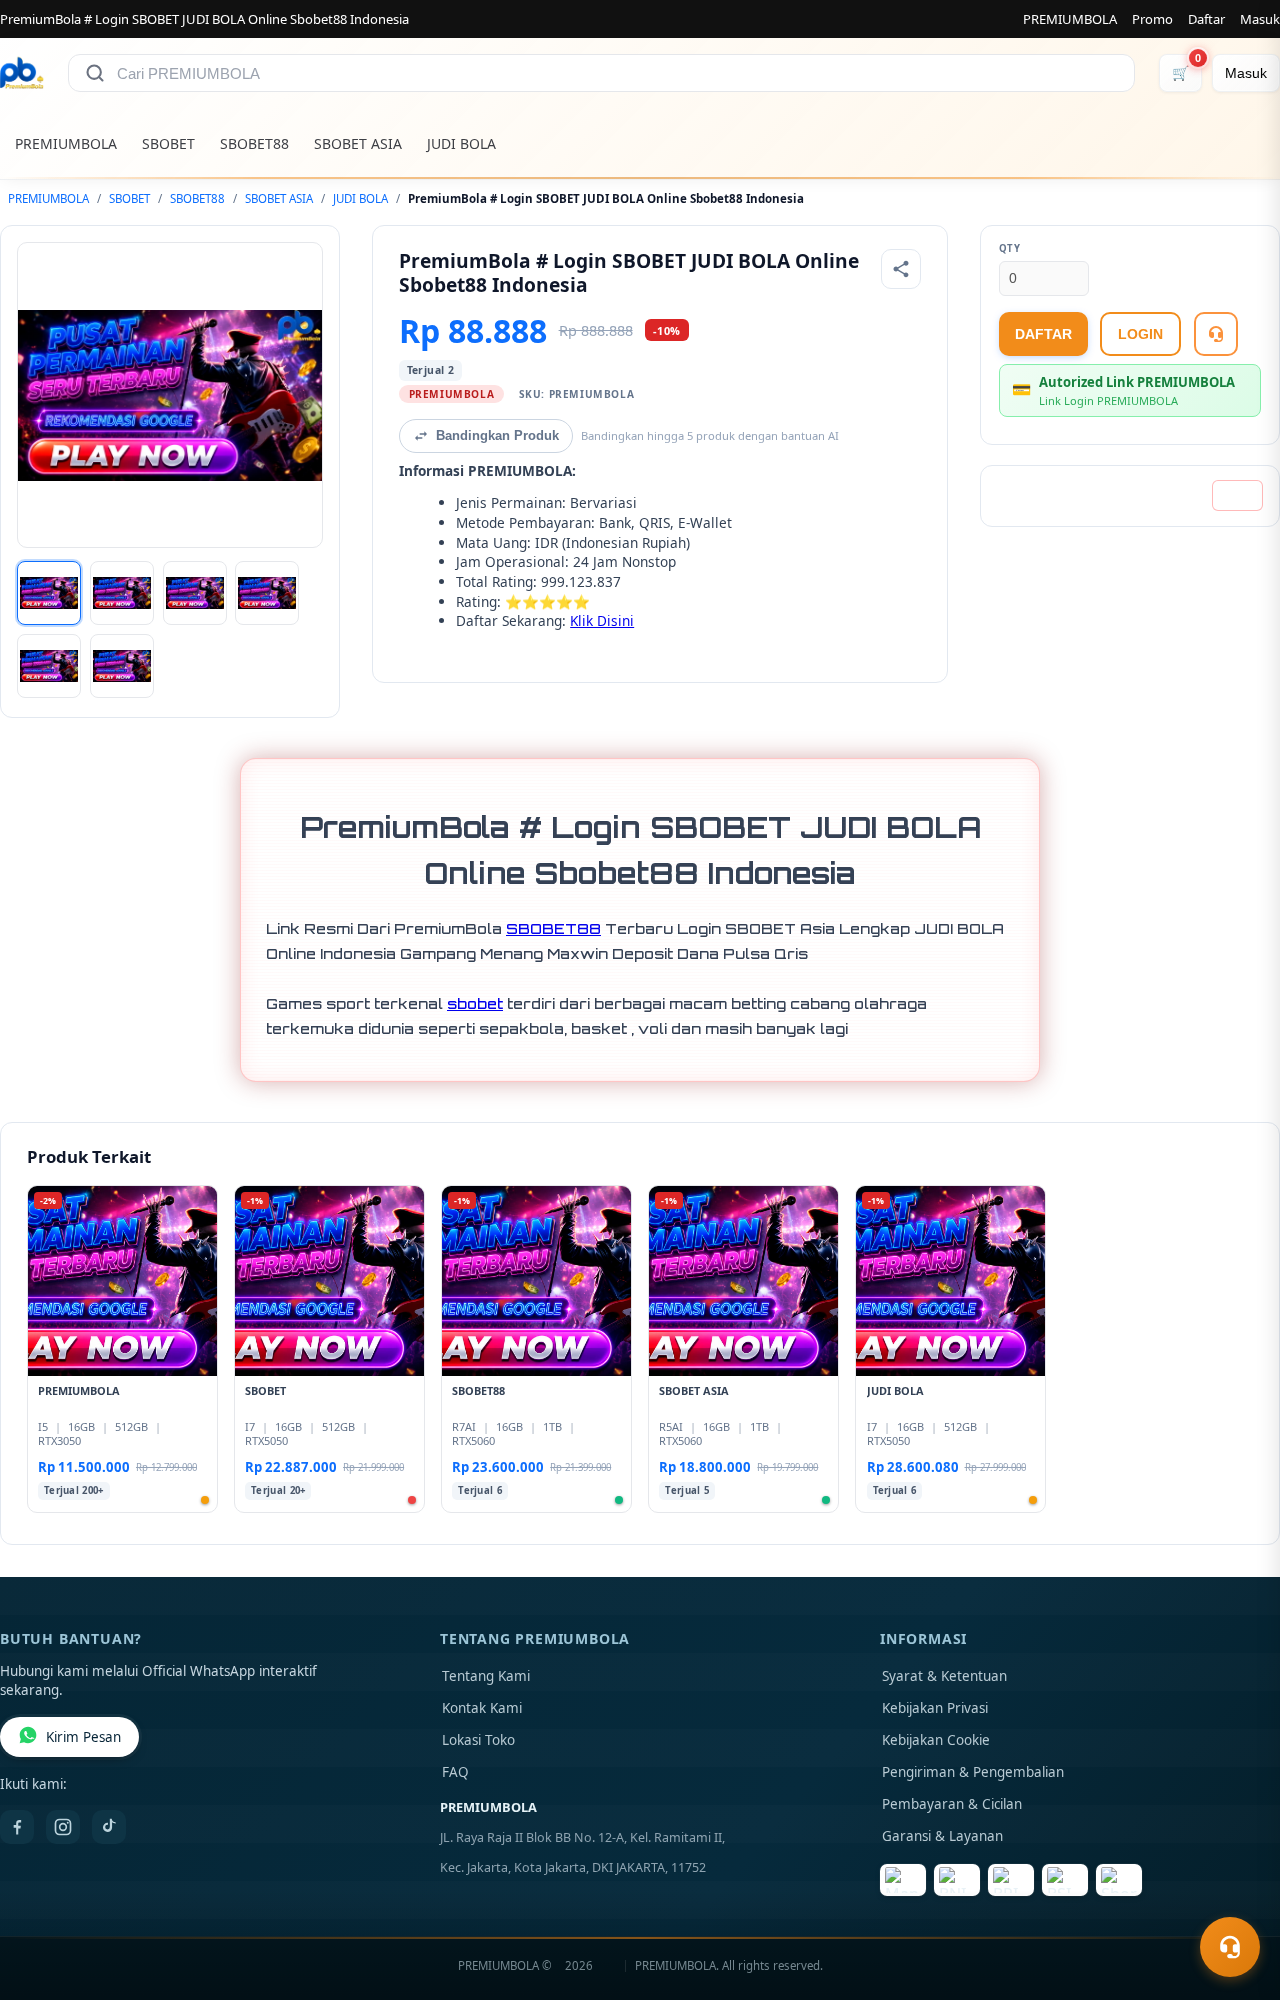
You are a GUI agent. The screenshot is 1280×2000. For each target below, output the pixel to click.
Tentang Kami (486, 1676)
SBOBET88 (254, 143)
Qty (1010, 248)
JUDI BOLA (461, 143)
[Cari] (95, 73)
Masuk (1260, 19)
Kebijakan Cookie (936, 1740)
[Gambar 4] (267, 593)
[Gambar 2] (122, 593)
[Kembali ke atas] (1236, 1898)
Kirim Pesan (83, 1737)
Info (1237, 495)
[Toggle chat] (1230, 1947)
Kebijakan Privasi (935, 1708)
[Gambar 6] (122, 666)
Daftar (1206, 19)
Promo (1152, 19)
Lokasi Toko (478, 1740)
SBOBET (168, 143)
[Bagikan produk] (901, 269)
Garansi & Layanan (942, 1836)
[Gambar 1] (49, 593)
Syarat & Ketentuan (944, 1676)
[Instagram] (63, 1827)
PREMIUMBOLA (1070, 19)
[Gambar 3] (195, 593)
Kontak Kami (482, 1708)
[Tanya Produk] (1216, 334)
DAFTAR (1043, 334)
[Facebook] (17, 1827)
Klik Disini (602, 620)
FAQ (455, 1772)
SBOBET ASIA (358, 143)
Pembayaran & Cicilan (952, 1804)
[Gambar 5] (49, 666)
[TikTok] (109, 1827)
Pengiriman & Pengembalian (973, 1772)
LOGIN (1140, 334)
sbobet (475, 1003)
